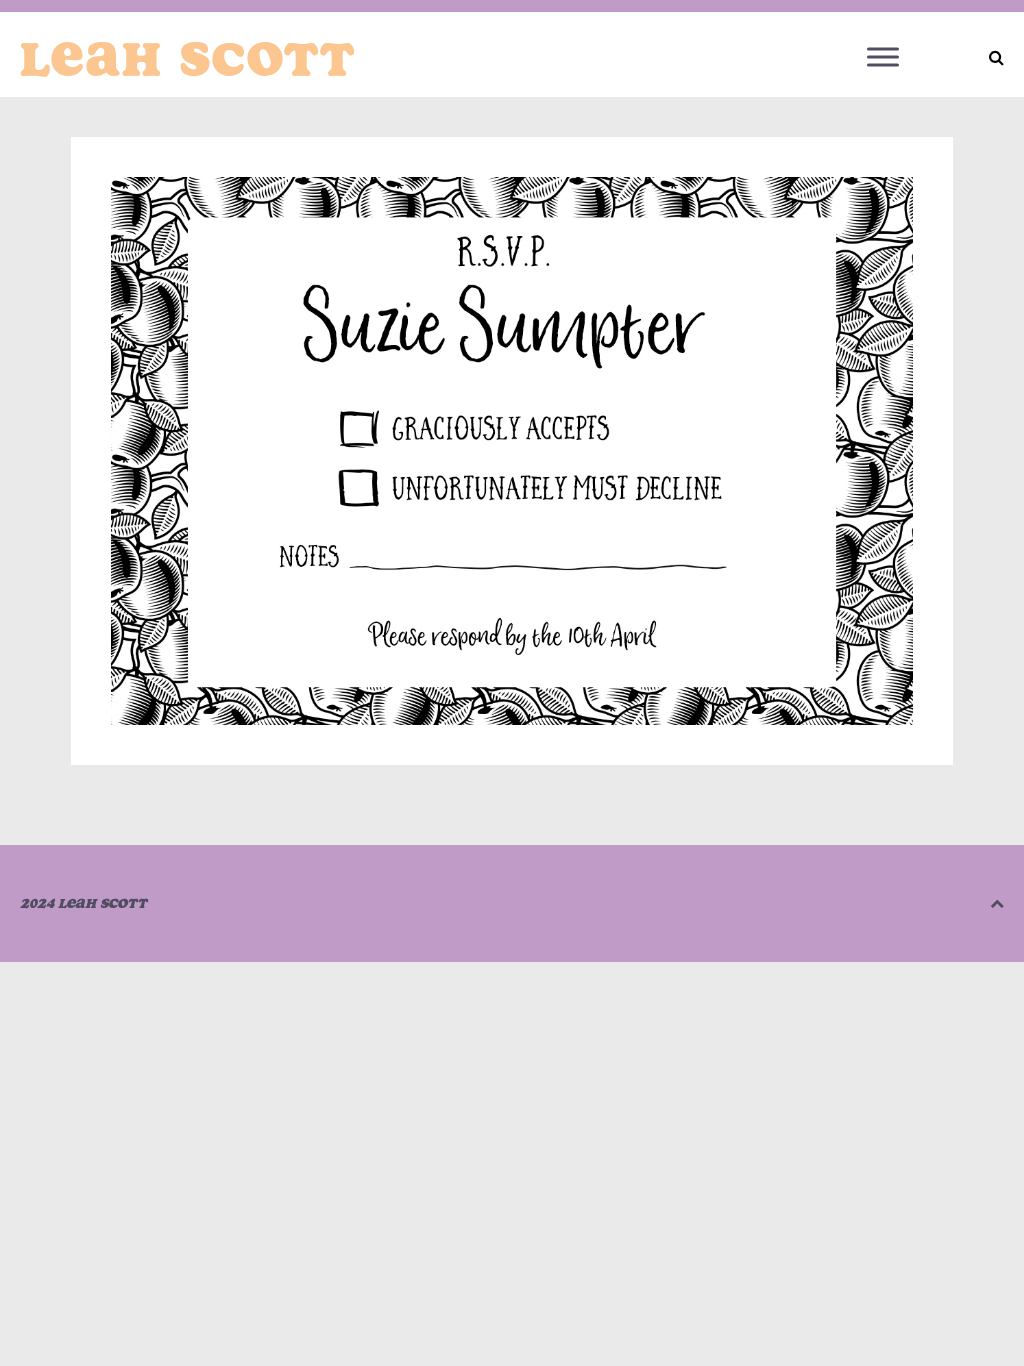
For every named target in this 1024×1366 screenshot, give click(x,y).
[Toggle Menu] (883, 56)
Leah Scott (188, 59)
